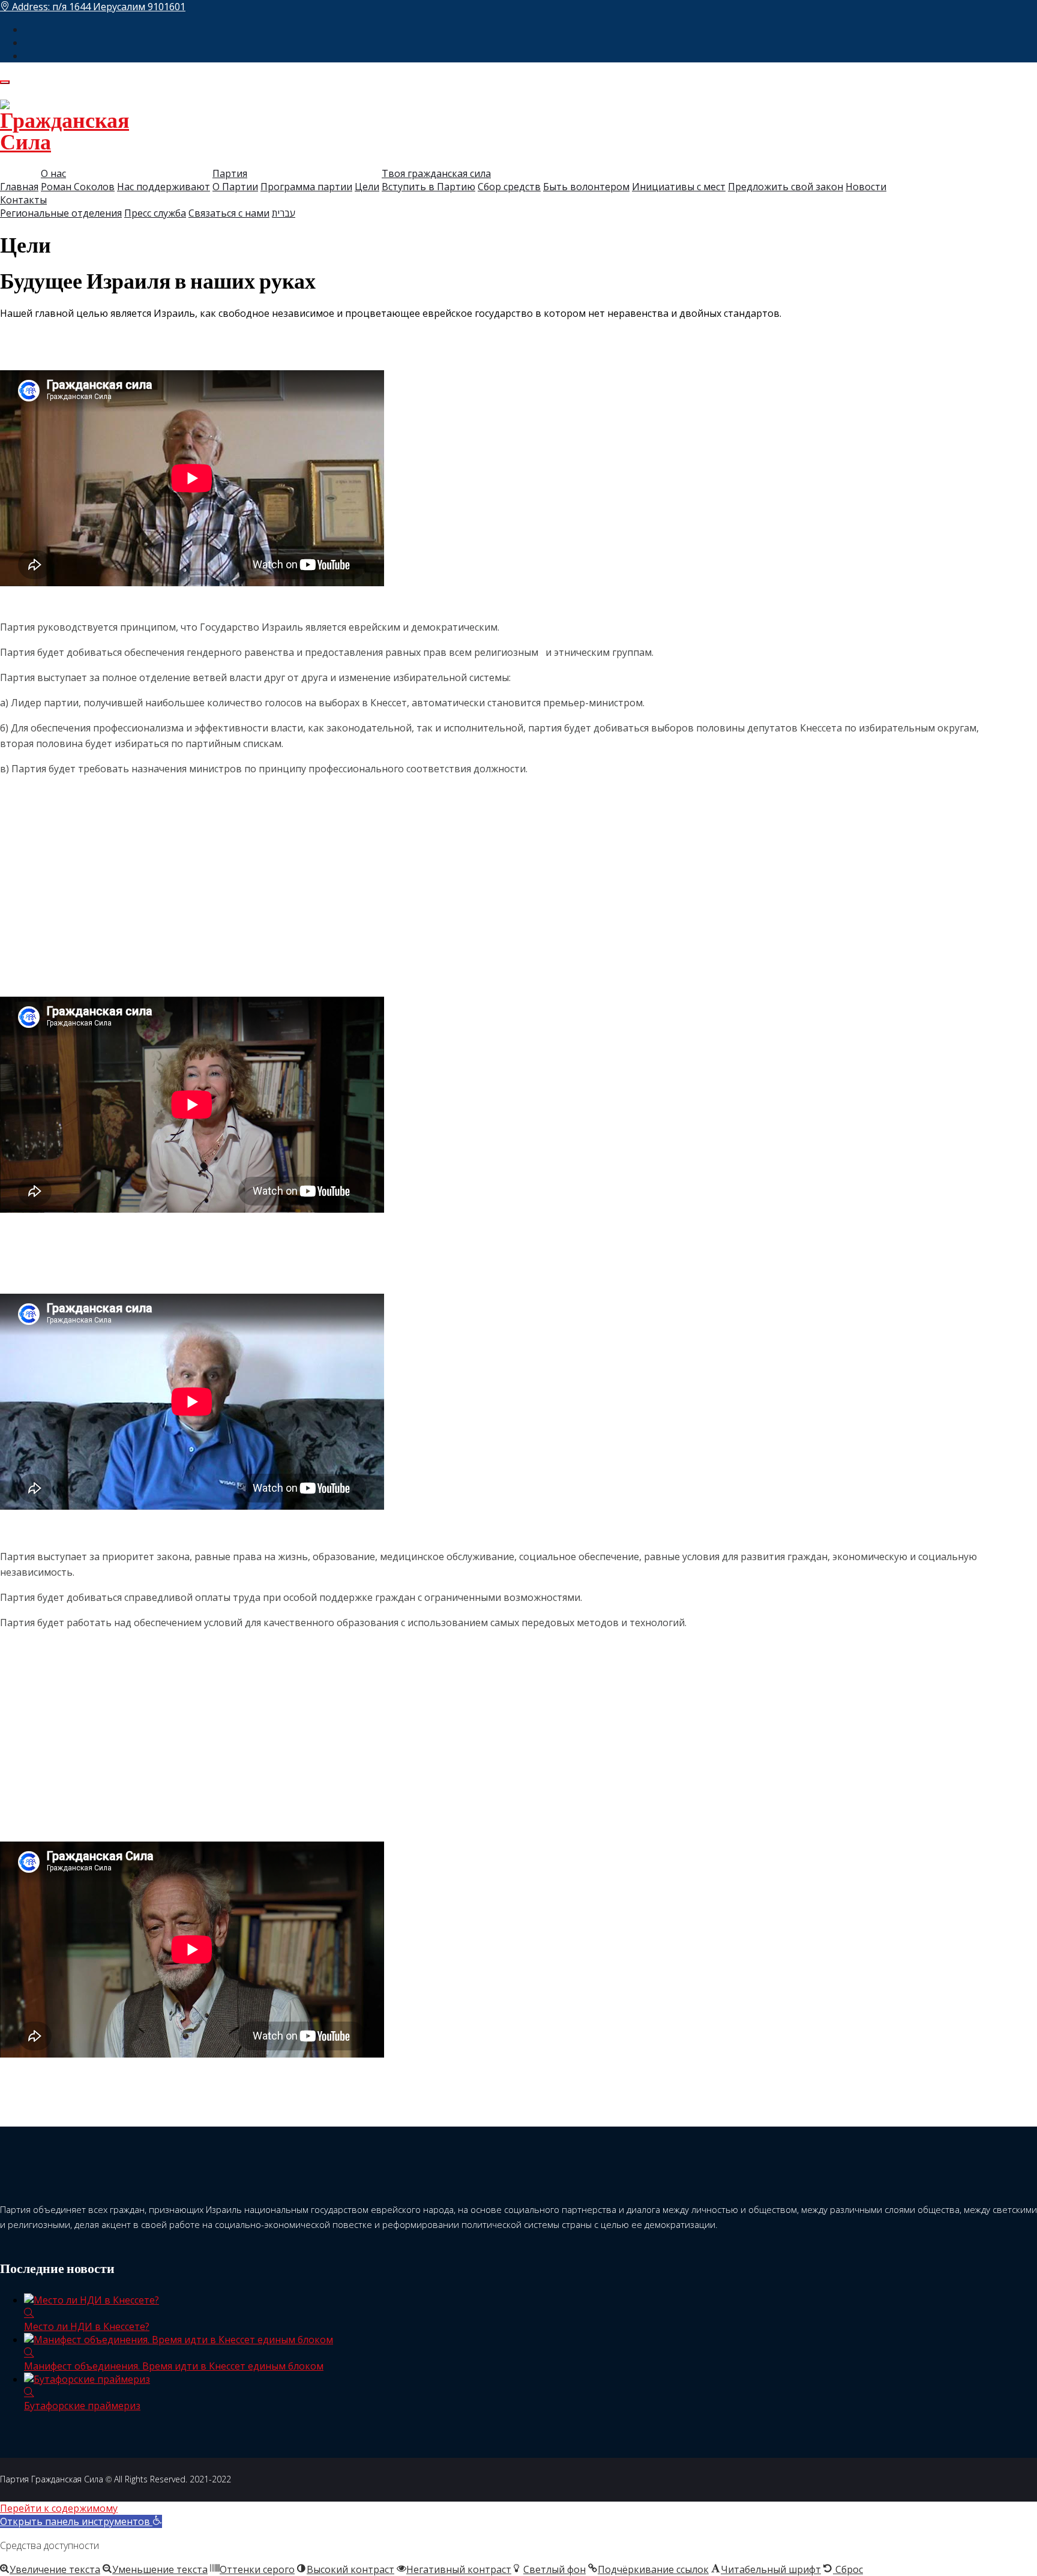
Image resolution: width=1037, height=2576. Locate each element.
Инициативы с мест (679, 187)
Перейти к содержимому (59, 2508)
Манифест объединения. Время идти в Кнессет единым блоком (174, 2366)
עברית (284, 213)
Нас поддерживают (164, 187)
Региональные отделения (61, 213)
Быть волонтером (586, 187)
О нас (53, 173)
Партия (230, 173)
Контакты (23, 200)
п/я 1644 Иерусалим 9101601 (119, 7)
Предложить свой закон (786, 187)
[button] (81, 2521)
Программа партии (306, 187)
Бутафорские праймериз (82, 2406)
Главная (19, 187)
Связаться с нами (229, 213)
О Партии (235, 187)
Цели (367, 187)
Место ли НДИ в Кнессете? (87, 2326)
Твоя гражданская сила (436, 173)
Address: (98, 7)
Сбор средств (509, 187)
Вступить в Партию (428, 187)
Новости (866, 187)
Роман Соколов (78, 187)
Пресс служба (155, 213)
